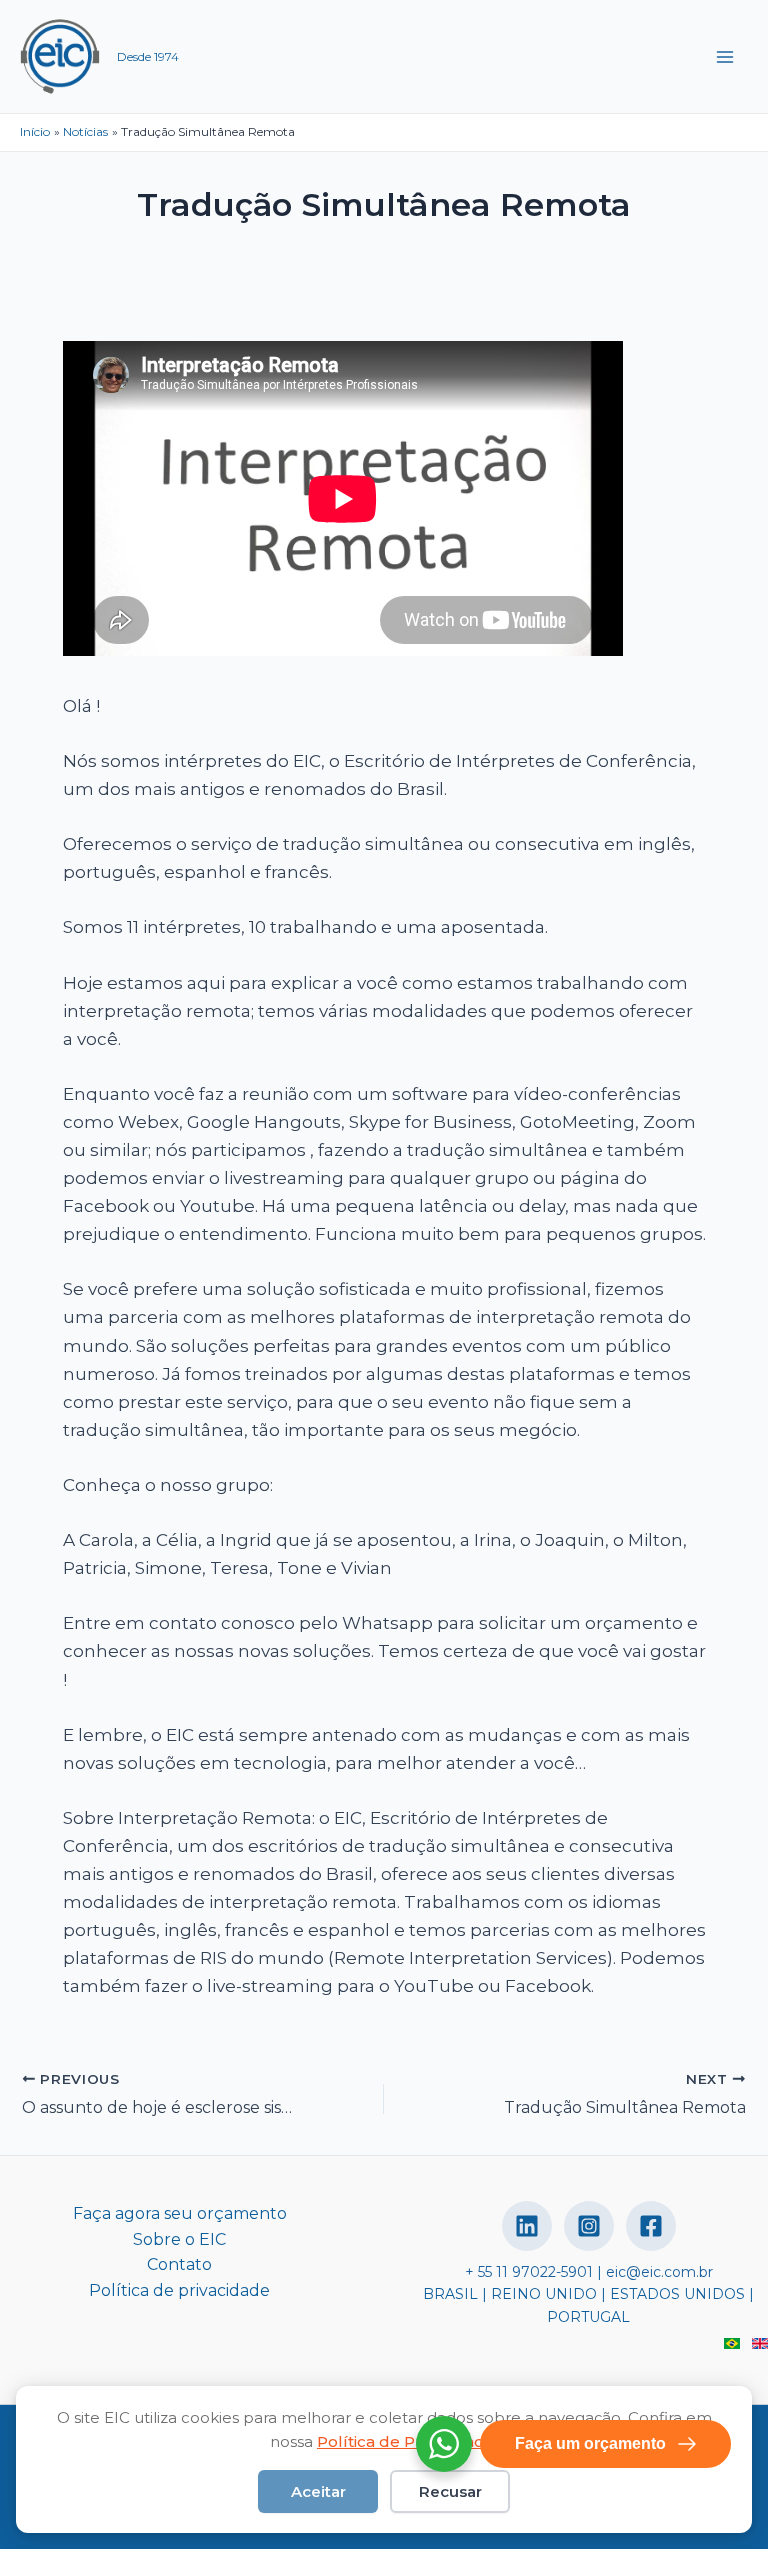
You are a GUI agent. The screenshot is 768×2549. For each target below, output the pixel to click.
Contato (179, 2264)
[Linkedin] (527, 2226)
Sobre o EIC (179, 2239)
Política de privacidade (179, 2290)
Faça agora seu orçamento (180, 2213)
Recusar (450, 2491)
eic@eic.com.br (659, 2272)
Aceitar (318, 2491)
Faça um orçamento (590, 2443)
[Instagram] (589, 2226)
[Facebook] (651, 2226)
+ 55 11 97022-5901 (529, 2272)
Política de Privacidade (406, 2441)
